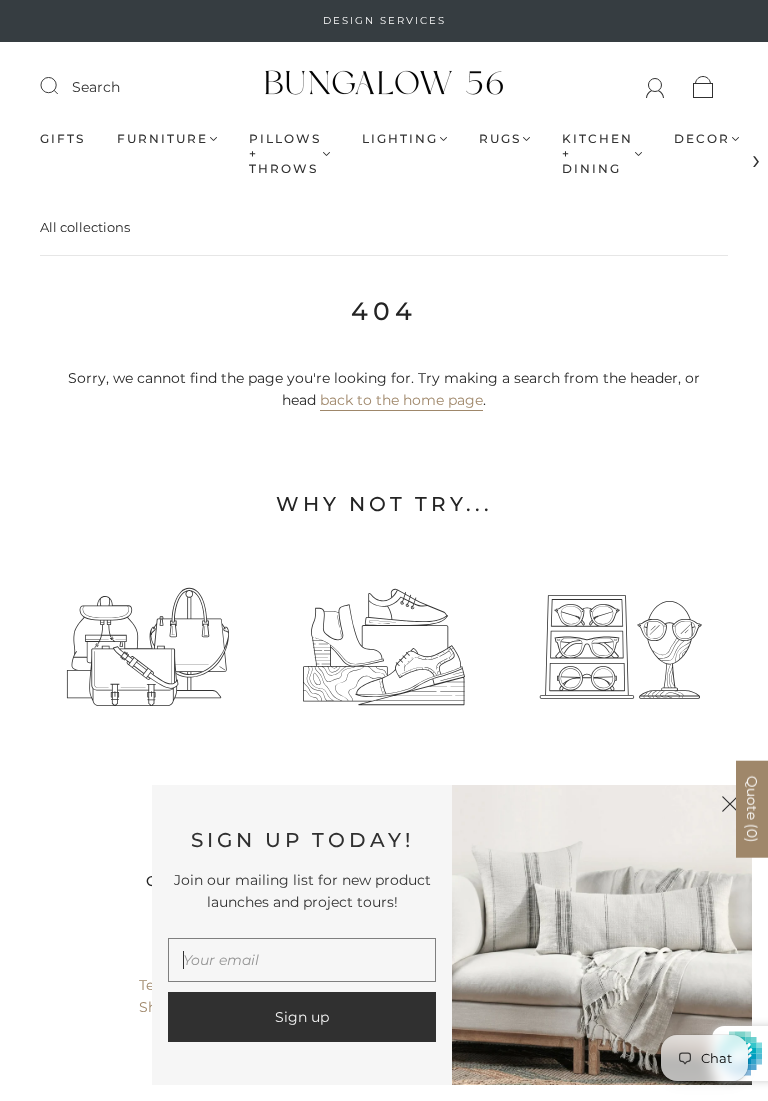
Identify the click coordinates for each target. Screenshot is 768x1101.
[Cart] (703, 87)
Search (96, 87)
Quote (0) (752, 809)
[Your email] (302, 960)
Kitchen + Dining (597, 153)
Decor (702, 138)
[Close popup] (730, 807)
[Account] (655, 87)
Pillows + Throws (285, 153)
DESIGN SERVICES (384, 20)
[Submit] (62, 86)
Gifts (62, 138)
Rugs (500, 138)
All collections (85, 227)
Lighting (400, 138)
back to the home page (401, 400)
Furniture (162, 138)
